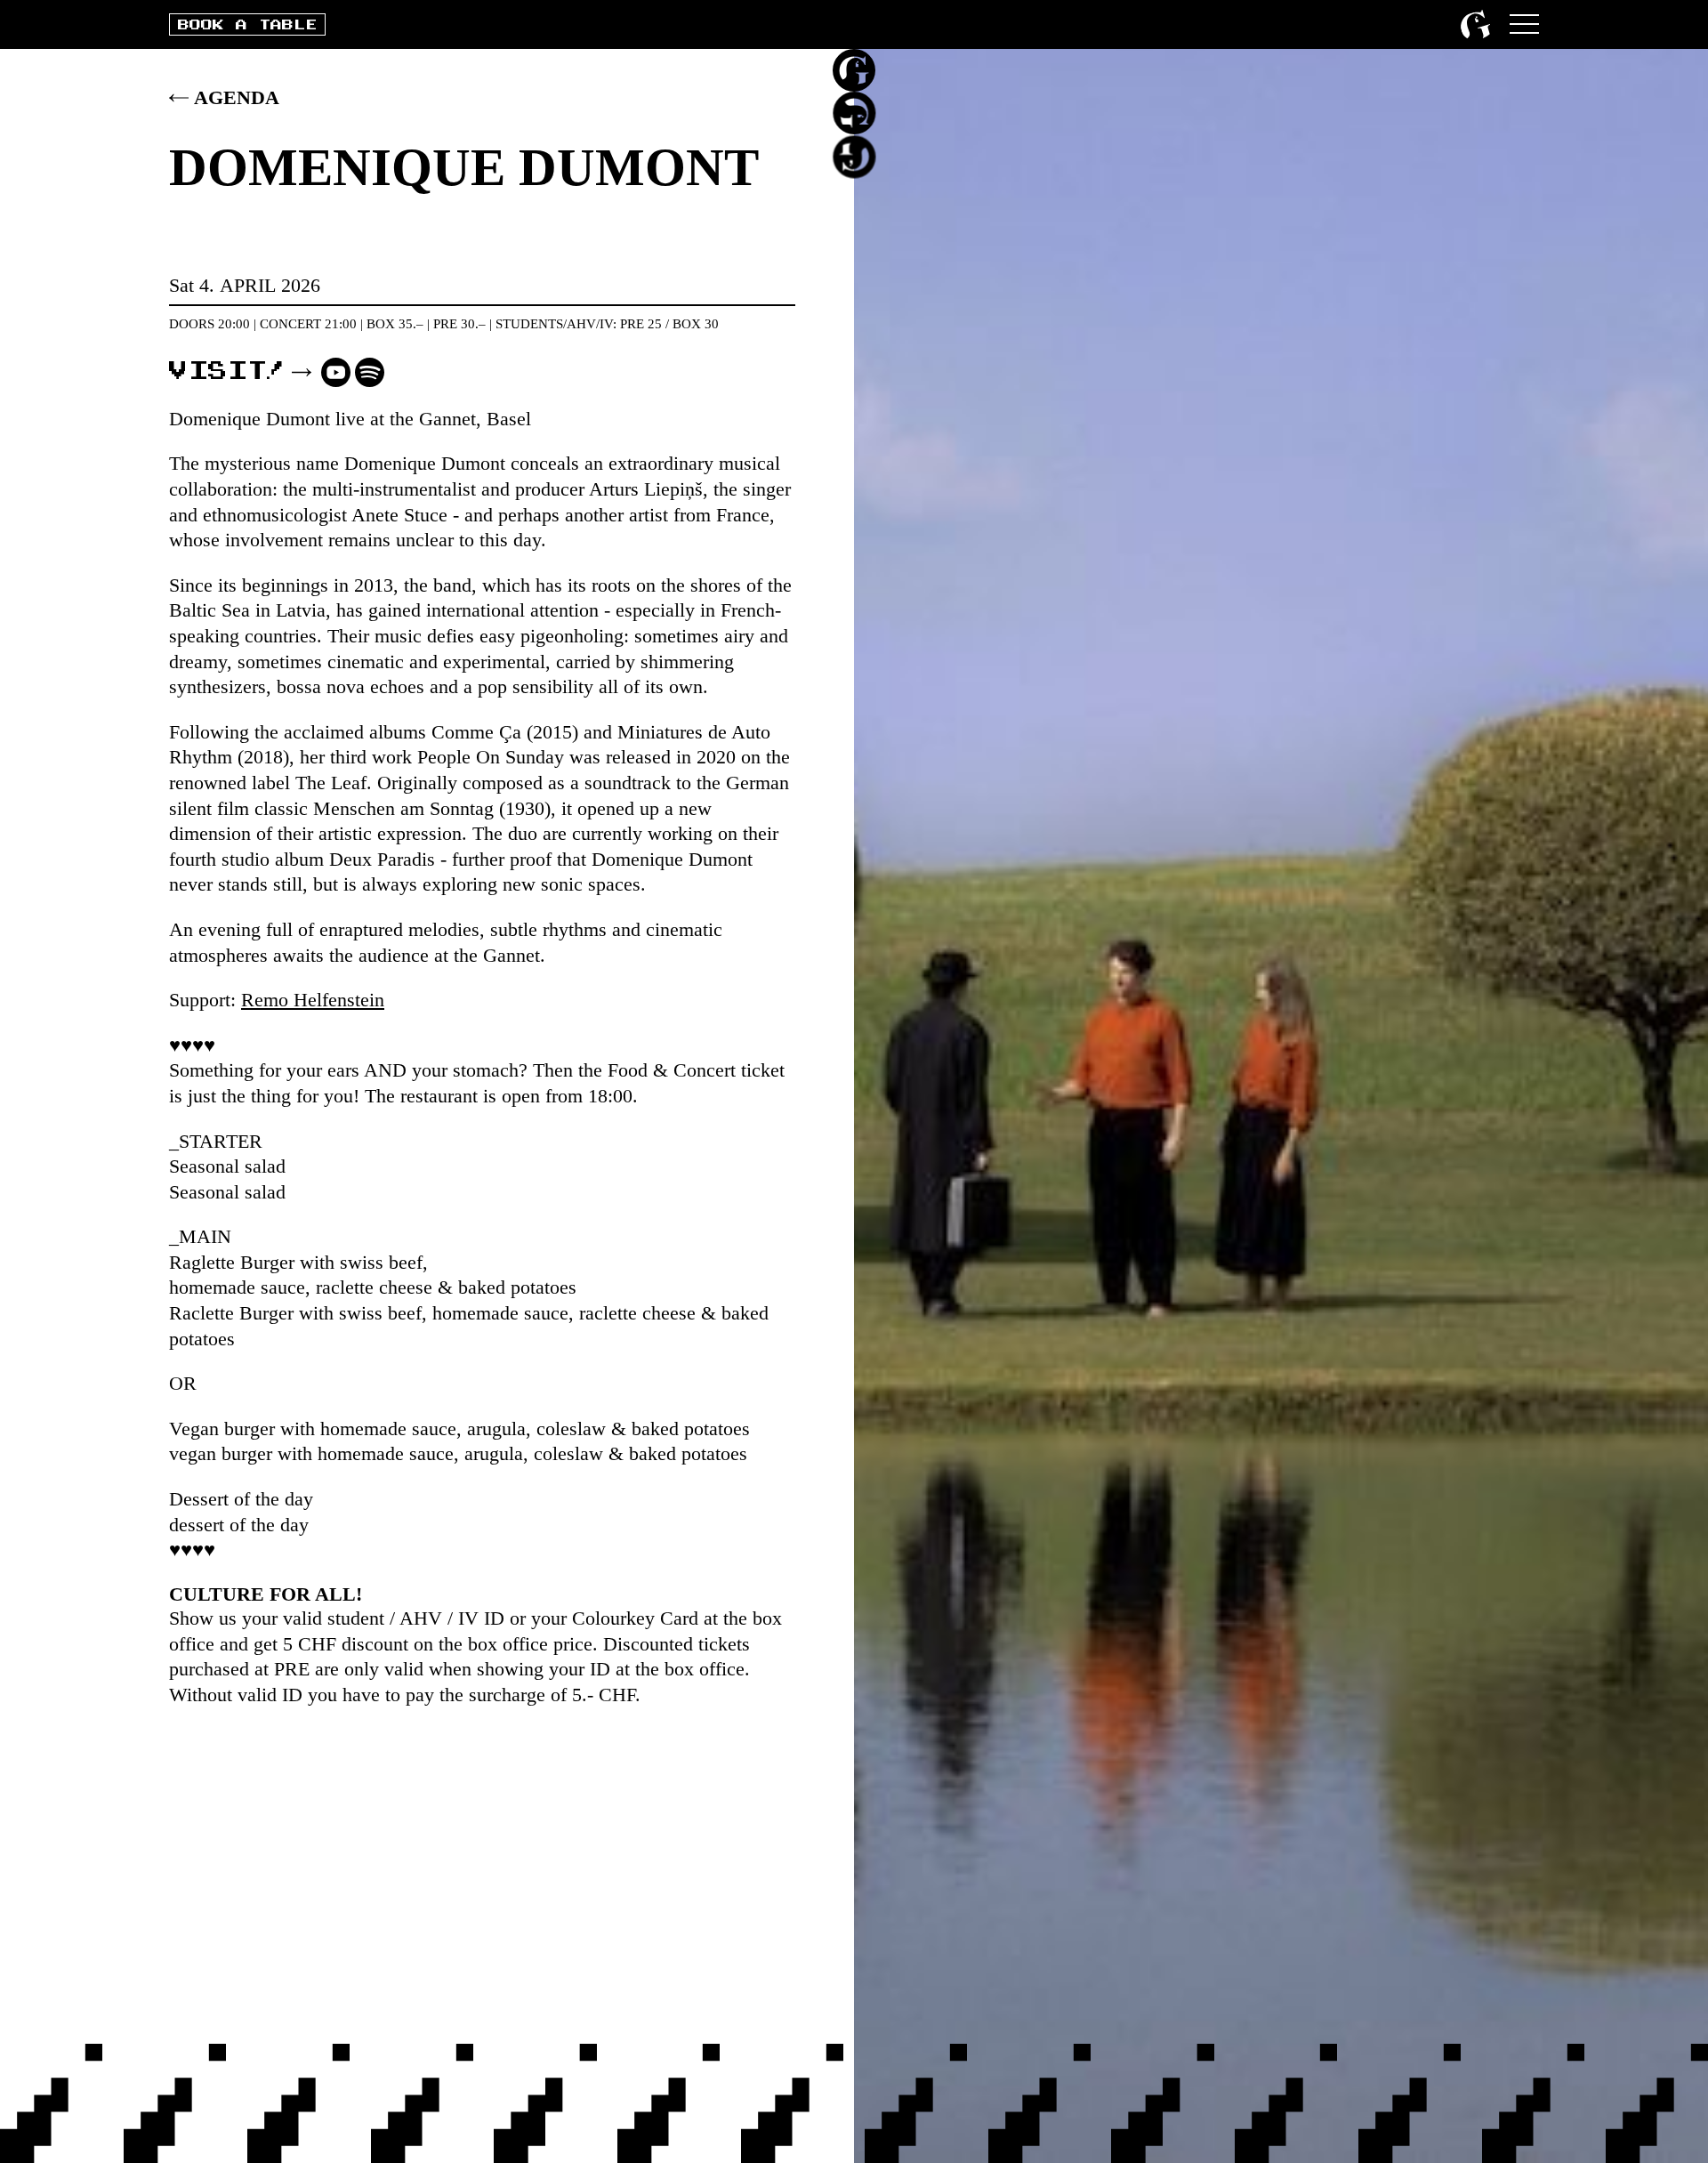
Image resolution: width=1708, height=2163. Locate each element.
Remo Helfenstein (313, 1000)
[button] (1524, 24)
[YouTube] (336, 372)
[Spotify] (370, 372)
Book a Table (247, 25)
